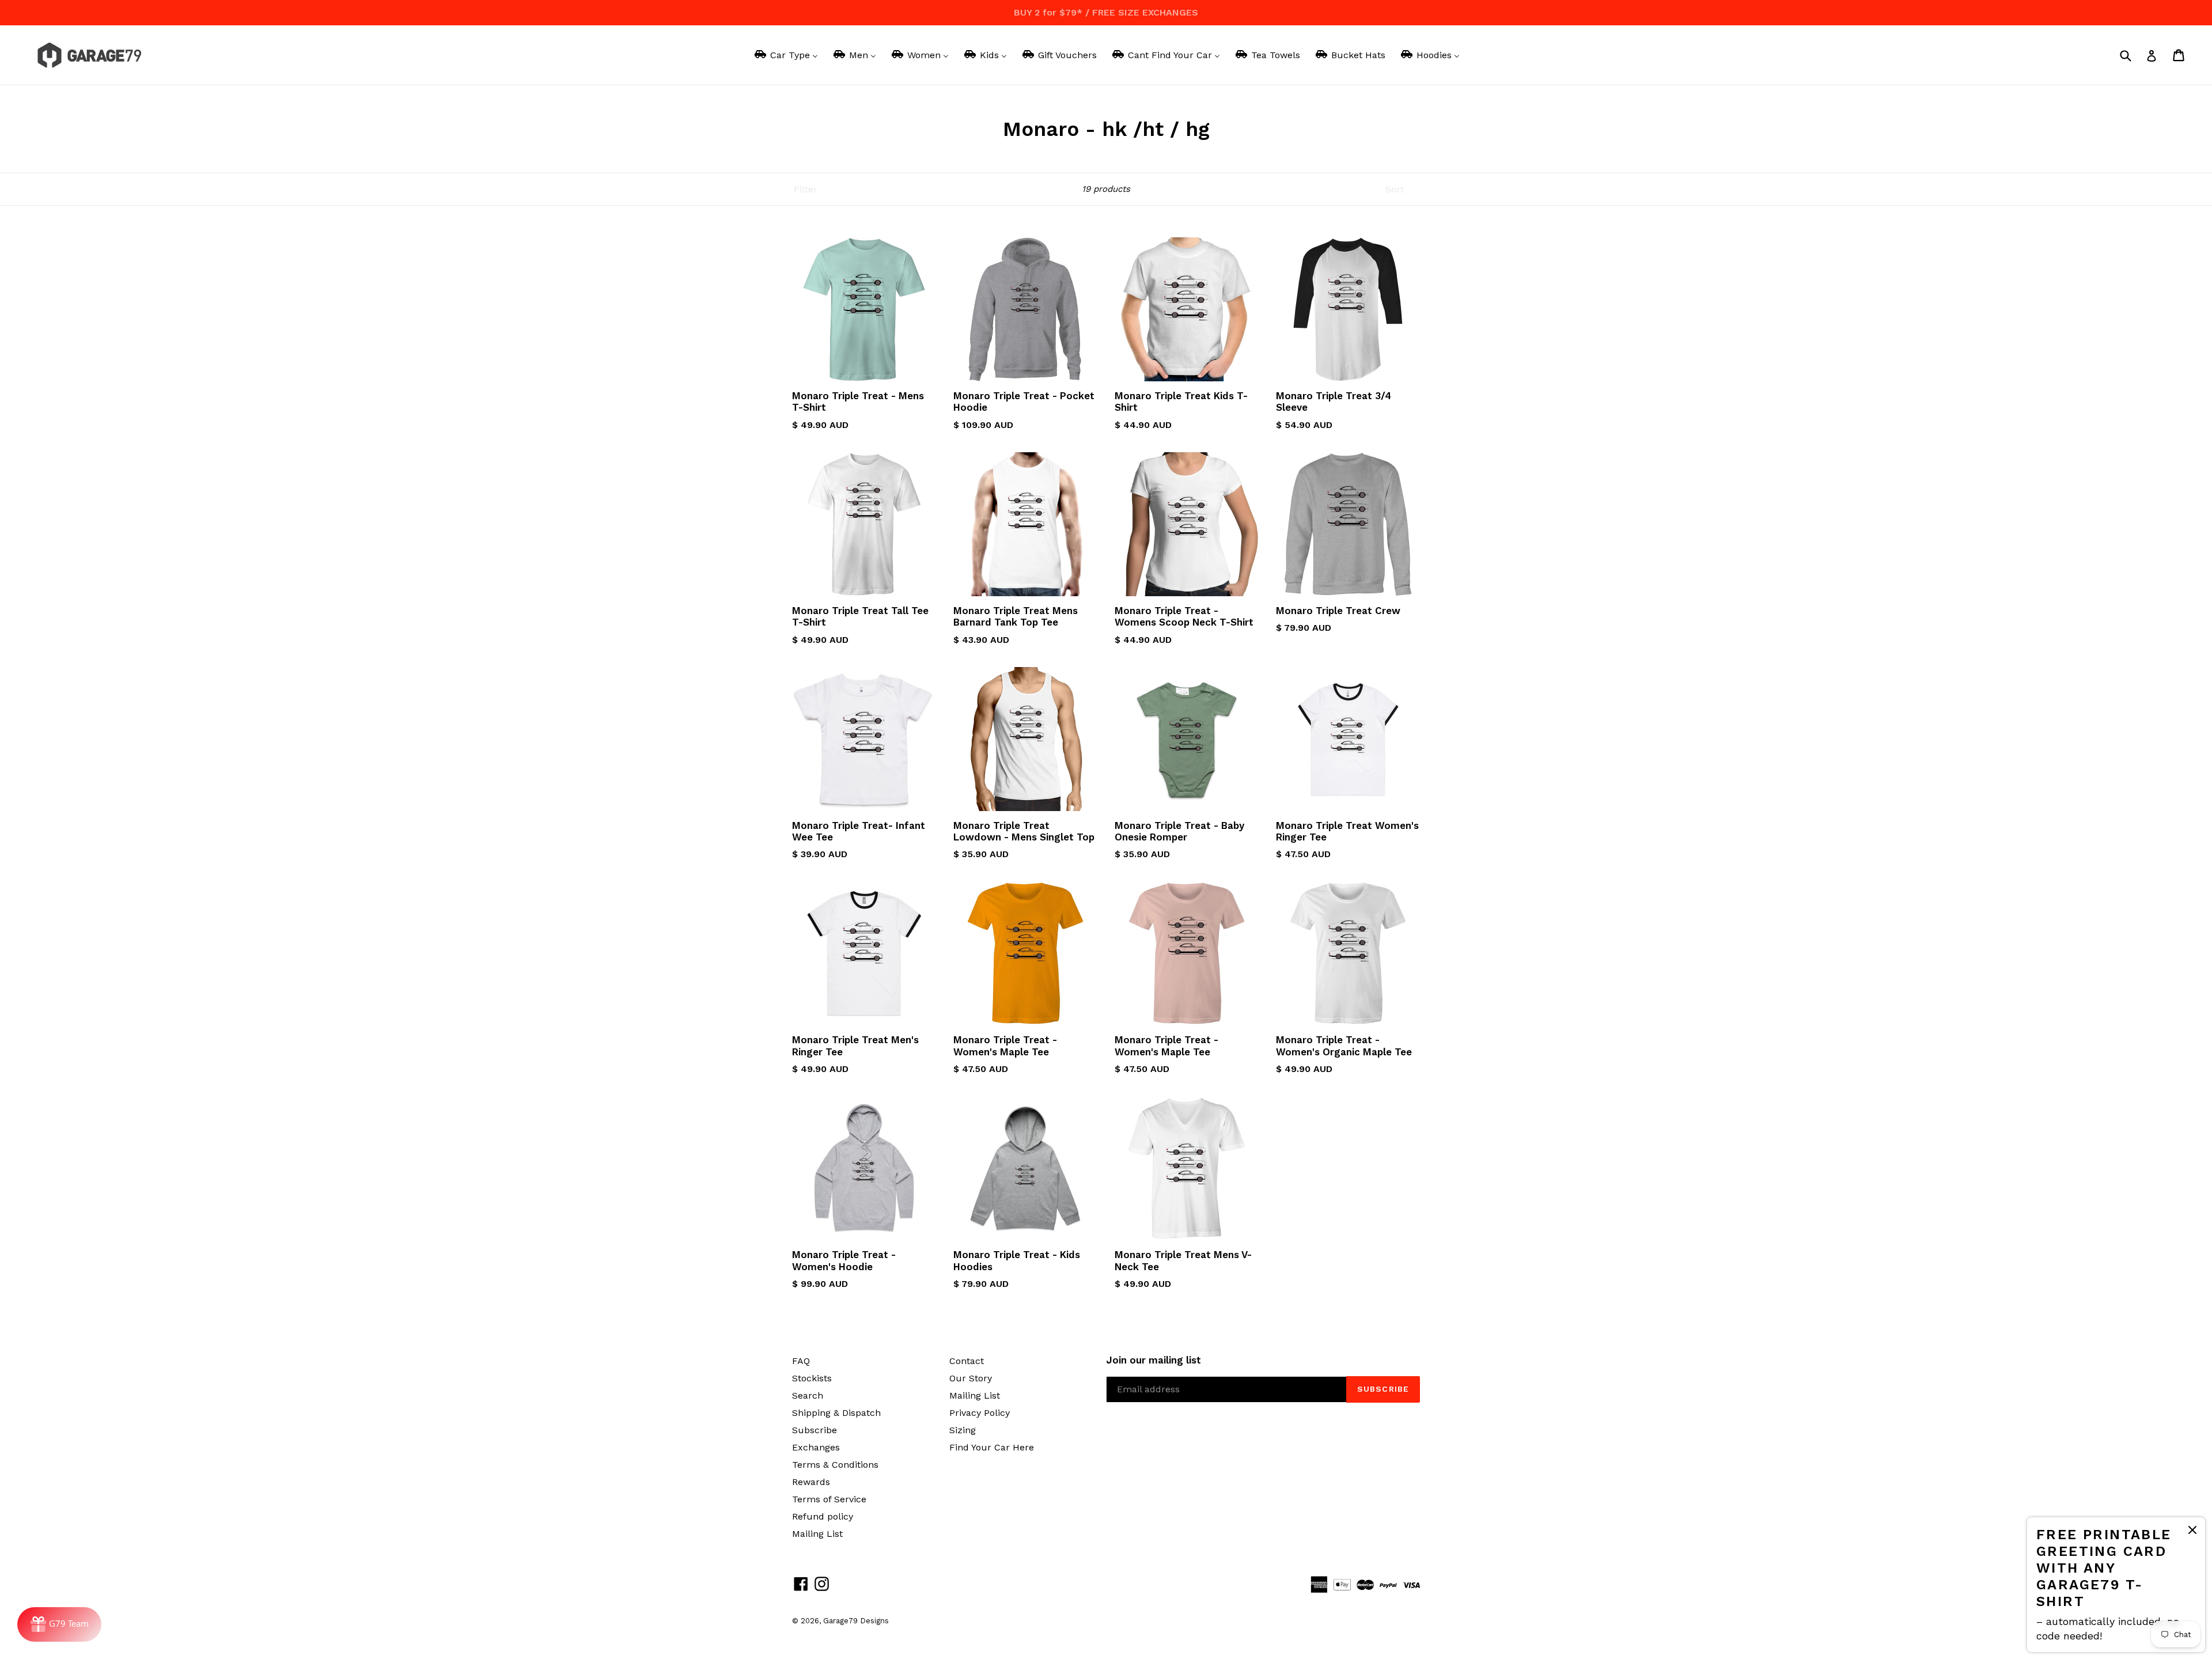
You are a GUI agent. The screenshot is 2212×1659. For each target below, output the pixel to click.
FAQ (801, 1361)
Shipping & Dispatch (836, 1413)
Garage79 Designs (856, 1621)
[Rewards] (59, 1624)
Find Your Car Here (992, 1447)
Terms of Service (829, 1499)
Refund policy (823, 1516)
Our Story (971, 1378)
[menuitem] (785, 55)
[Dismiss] (2192, 1532)
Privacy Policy (980, 1413)
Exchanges (816, 1447)
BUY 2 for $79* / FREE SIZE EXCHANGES (1106, 12)
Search (808, 1395)
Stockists (812, 1378)
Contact (967, 1361)
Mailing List (817, 1534)
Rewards (811, 1482)
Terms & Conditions (835, 1465)
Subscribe (815, 1430)
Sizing (963, 1430)
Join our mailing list (1154, 1360)
